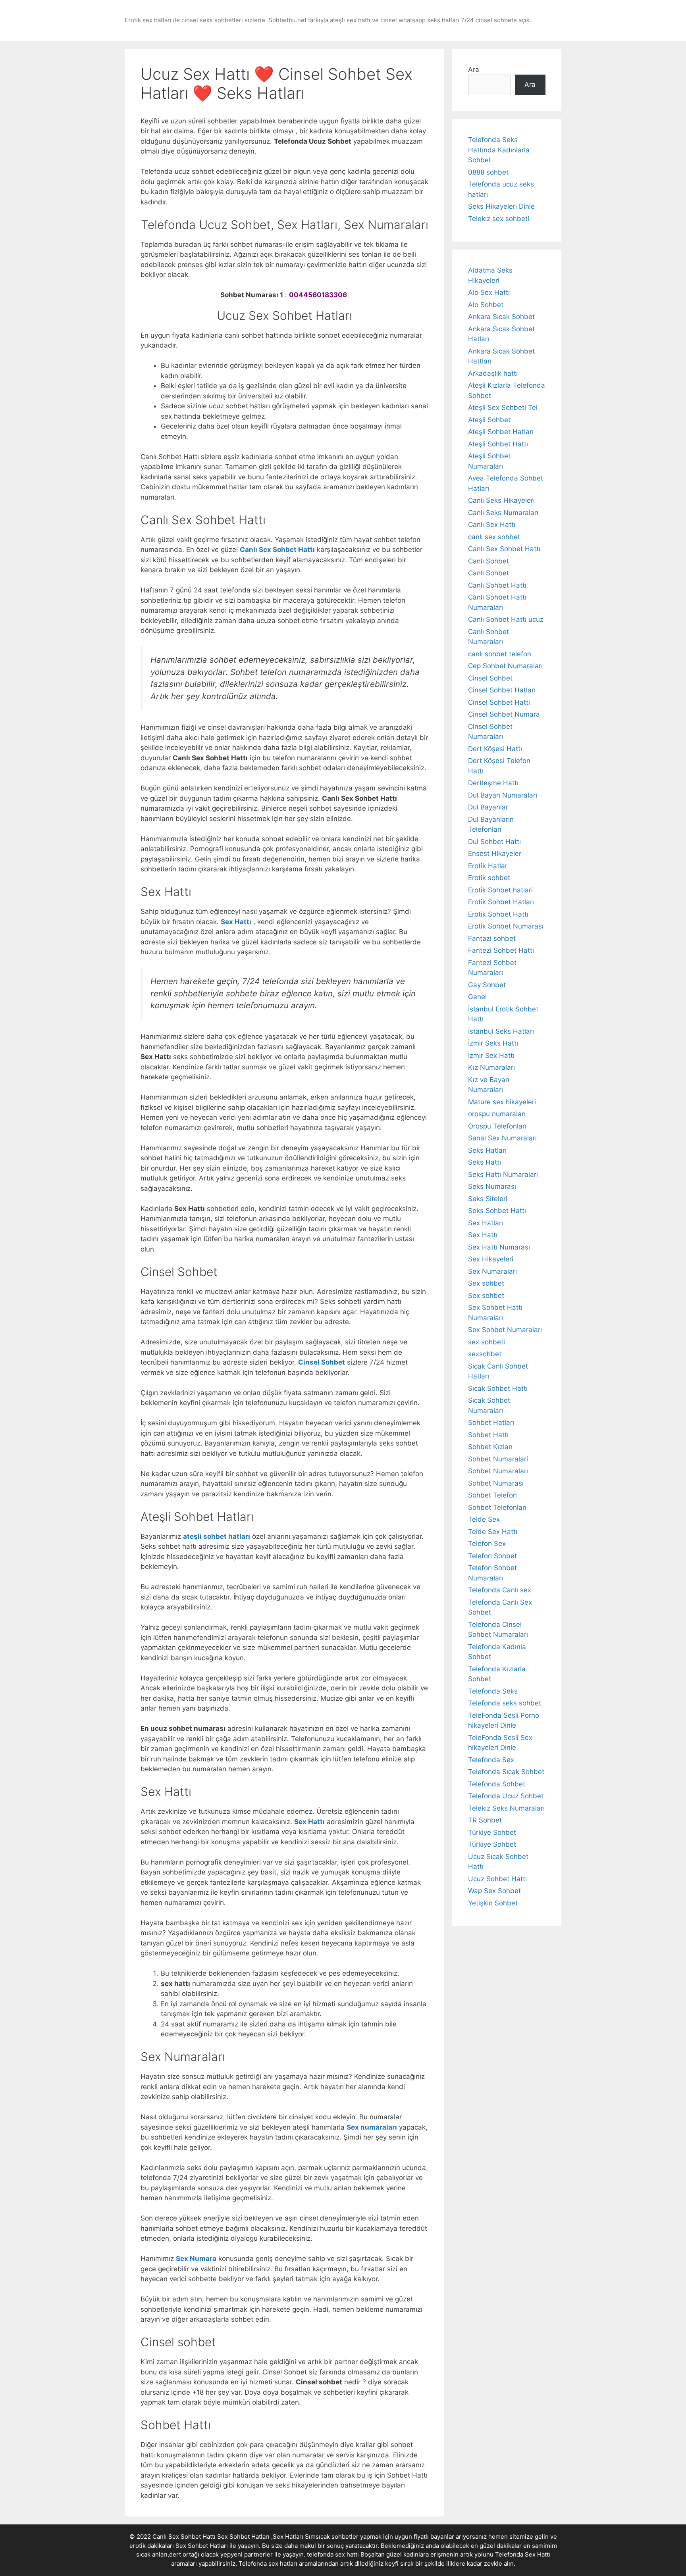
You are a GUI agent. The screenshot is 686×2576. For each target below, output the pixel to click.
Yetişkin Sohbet (493, 1903)
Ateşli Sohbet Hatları (501, 432)
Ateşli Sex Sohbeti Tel (503, 408)
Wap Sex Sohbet (494, 1891)
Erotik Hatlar (488, 866)
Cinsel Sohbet (490, 678)
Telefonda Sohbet (497, 1784)
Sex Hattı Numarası (499, 1247)
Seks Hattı (485, 1162)
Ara (474, 69)
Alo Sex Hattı (489, 292)
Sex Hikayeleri (491, 1259)
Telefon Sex (487, 1544)
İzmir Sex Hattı (491, 1055)
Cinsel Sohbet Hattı (499, 702)
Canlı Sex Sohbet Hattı (504, 549)
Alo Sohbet (486, 305)
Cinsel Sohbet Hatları (502, 690)
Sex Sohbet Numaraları (505, 1330)
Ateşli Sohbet (489, 420)
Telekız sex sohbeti (499, 219)
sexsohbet (485, 1354)
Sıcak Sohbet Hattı (498, 1388)
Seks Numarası (492, 1186)
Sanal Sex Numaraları (502, 1138)
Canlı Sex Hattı (492, 525)
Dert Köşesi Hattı (495, 749)
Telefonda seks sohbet (505, 1703)
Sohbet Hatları (491, 1423)
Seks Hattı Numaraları (503, 1175)
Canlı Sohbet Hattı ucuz (506, 619)
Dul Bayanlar (488, 807)
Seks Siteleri (488, 1199)
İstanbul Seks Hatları (501, 1031)
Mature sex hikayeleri (502, 1102)
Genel (477, 997)
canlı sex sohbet (494, 537)
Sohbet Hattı (488, 1435)
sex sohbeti (487, 1342)
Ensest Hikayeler (495, 854)
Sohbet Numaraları (498, 1471)
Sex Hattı (483, 1235)
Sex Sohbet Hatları (202, 2546)
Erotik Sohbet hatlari (500, 890)
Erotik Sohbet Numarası (506, 926)
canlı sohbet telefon (500, 654)
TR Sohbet (485, 1820)
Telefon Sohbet (492, 1556)
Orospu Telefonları (497, 1126)
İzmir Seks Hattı (493, 1043)
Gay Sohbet (487, 985)
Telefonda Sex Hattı (523, 2554)
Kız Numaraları (491, 1067)
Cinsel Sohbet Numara (504, 714)
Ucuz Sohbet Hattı (497, 1879)
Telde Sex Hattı (493, 1532)
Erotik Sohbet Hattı (498, 914)
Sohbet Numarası (496, 1483)
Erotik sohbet (489, 878)
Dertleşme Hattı (493, 783)
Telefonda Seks (493, 1691)
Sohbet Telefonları (497, 1507)
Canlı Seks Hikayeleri (501, 500)
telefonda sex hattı (333, 2554)
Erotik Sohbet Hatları (501, 902)
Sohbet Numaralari (498, 1459)
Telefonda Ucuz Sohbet (506, 1796)
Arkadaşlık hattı (493, 373)
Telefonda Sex (491, 1760)
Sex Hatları (486, 1223)
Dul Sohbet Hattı (494, 842)
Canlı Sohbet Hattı (497, 585)
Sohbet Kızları (490, 1447)
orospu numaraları (497, 1114)
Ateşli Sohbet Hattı (498, 444)
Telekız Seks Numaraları (506, 1808)
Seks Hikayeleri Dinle (501, 206)
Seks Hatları (487, 1150)
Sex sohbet (486, 1283)
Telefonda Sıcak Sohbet (506, 1772)
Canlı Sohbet (488, 561)
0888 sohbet (488, 172)
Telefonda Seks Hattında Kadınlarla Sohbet (499, 150)
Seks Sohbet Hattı (497, 1211)
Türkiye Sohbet (492, 1832)
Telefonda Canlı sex (500, 1590)
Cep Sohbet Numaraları (505, 666)
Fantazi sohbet (492, 938)
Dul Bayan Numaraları (503, 795)
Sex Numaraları (492, 1271)
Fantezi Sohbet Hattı (501, 950)
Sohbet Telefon (492, 1495)
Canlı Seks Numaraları (503, 513)
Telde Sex (484, 1519)
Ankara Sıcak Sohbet (501, 317)
